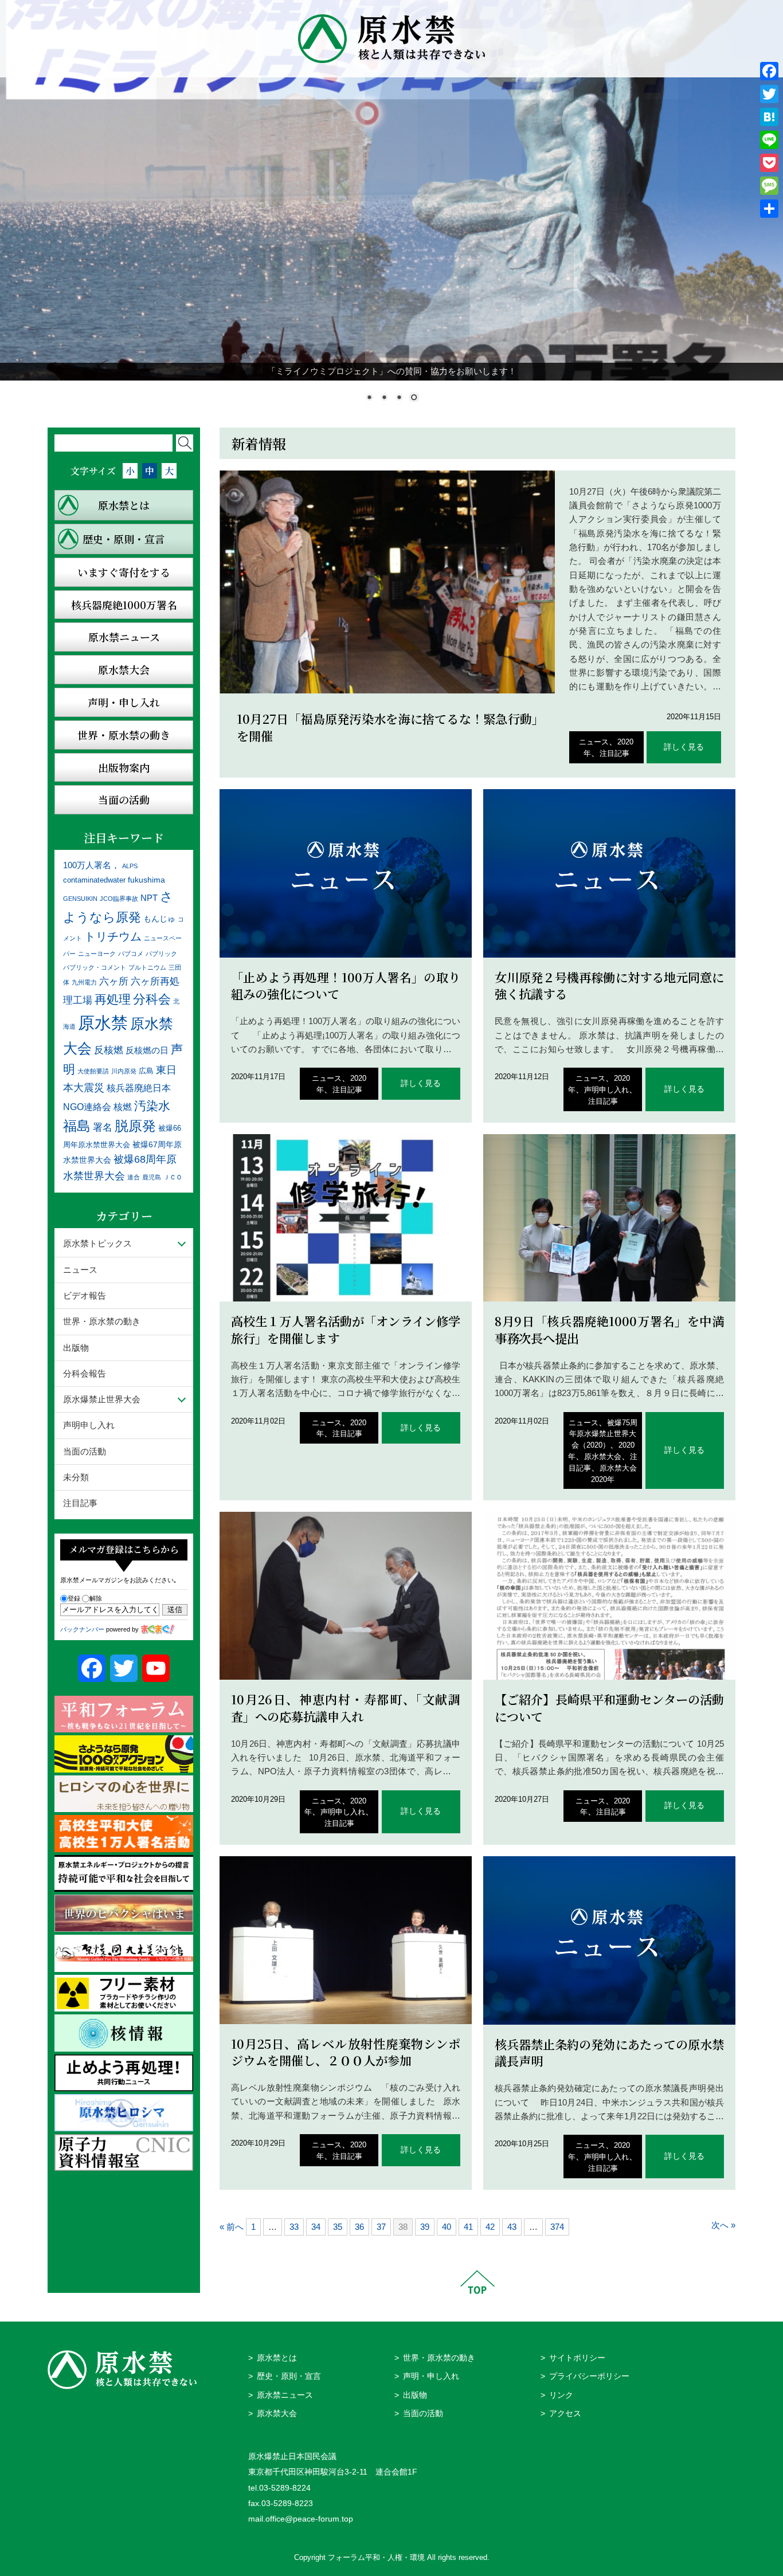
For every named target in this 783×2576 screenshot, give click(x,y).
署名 (103, 1127)
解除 (96, 1598)
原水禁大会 (603, 1456)
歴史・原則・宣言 (289, 2376)
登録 (74, 1598)
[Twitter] (769, 94)
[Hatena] (769, 117)
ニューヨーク (97, 954)
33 (294, 2227)
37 (381, 2227)
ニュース (594, 742)
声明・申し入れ (431, 2376)
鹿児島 (152, 1177)
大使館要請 (93, 1071)
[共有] (769, 209)
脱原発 (135, 1126)
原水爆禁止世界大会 (102, 1399)
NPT (149, 898)
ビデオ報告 (85, 1295)
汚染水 (152, 1106)
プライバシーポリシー (589, 2376)
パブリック (161, 954)
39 (425, 2227)
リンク (561, 2395)
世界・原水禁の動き (102, 1321)
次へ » (723, 2225)
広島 (146, 1071)
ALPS (130, 866)
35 (338, 2227)
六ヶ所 (114, 981)
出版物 (76, 1348)
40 (447, 2227)
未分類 (76, 1477)
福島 (77, 1126)
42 (490, 2227)
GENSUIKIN (80, 899)
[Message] (769, 186)
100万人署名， (91, 865)
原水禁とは (277, 2358)
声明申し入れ (606, 1090)
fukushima (146, 880)
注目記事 (614, 753)
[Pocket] (769, 163)
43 (512, 2227)
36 (359, 2227)
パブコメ (131, 954)
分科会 (152, 999)
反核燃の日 (147, 1050)
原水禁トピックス (97, 1243)
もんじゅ (159, 919)
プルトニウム (147, 967)
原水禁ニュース (285, 2395)
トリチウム (113, 936)
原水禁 (103, 1023)
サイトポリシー (577, 2358)
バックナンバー (82, 1629)
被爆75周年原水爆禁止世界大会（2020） (603, 1434)
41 (468, 2227)
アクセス (565, 2414)
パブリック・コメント (95, 967)
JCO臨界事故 (119, 899)
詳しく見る (684, 747)
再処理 (113, 999)
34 (316, 2227)
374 (557, 2227)
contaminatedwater (94, 880)
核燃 (123, 1107)
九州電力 (84, 982)
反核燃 (109, 1050)
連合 (134, 1177)
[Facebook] (769, 71)
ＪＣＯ (173, 1177)
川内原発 (124, 1071)
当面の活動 (85, 1451)
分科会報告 (85, 1373)
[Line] (769, 140)
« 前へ (232, 2227)
